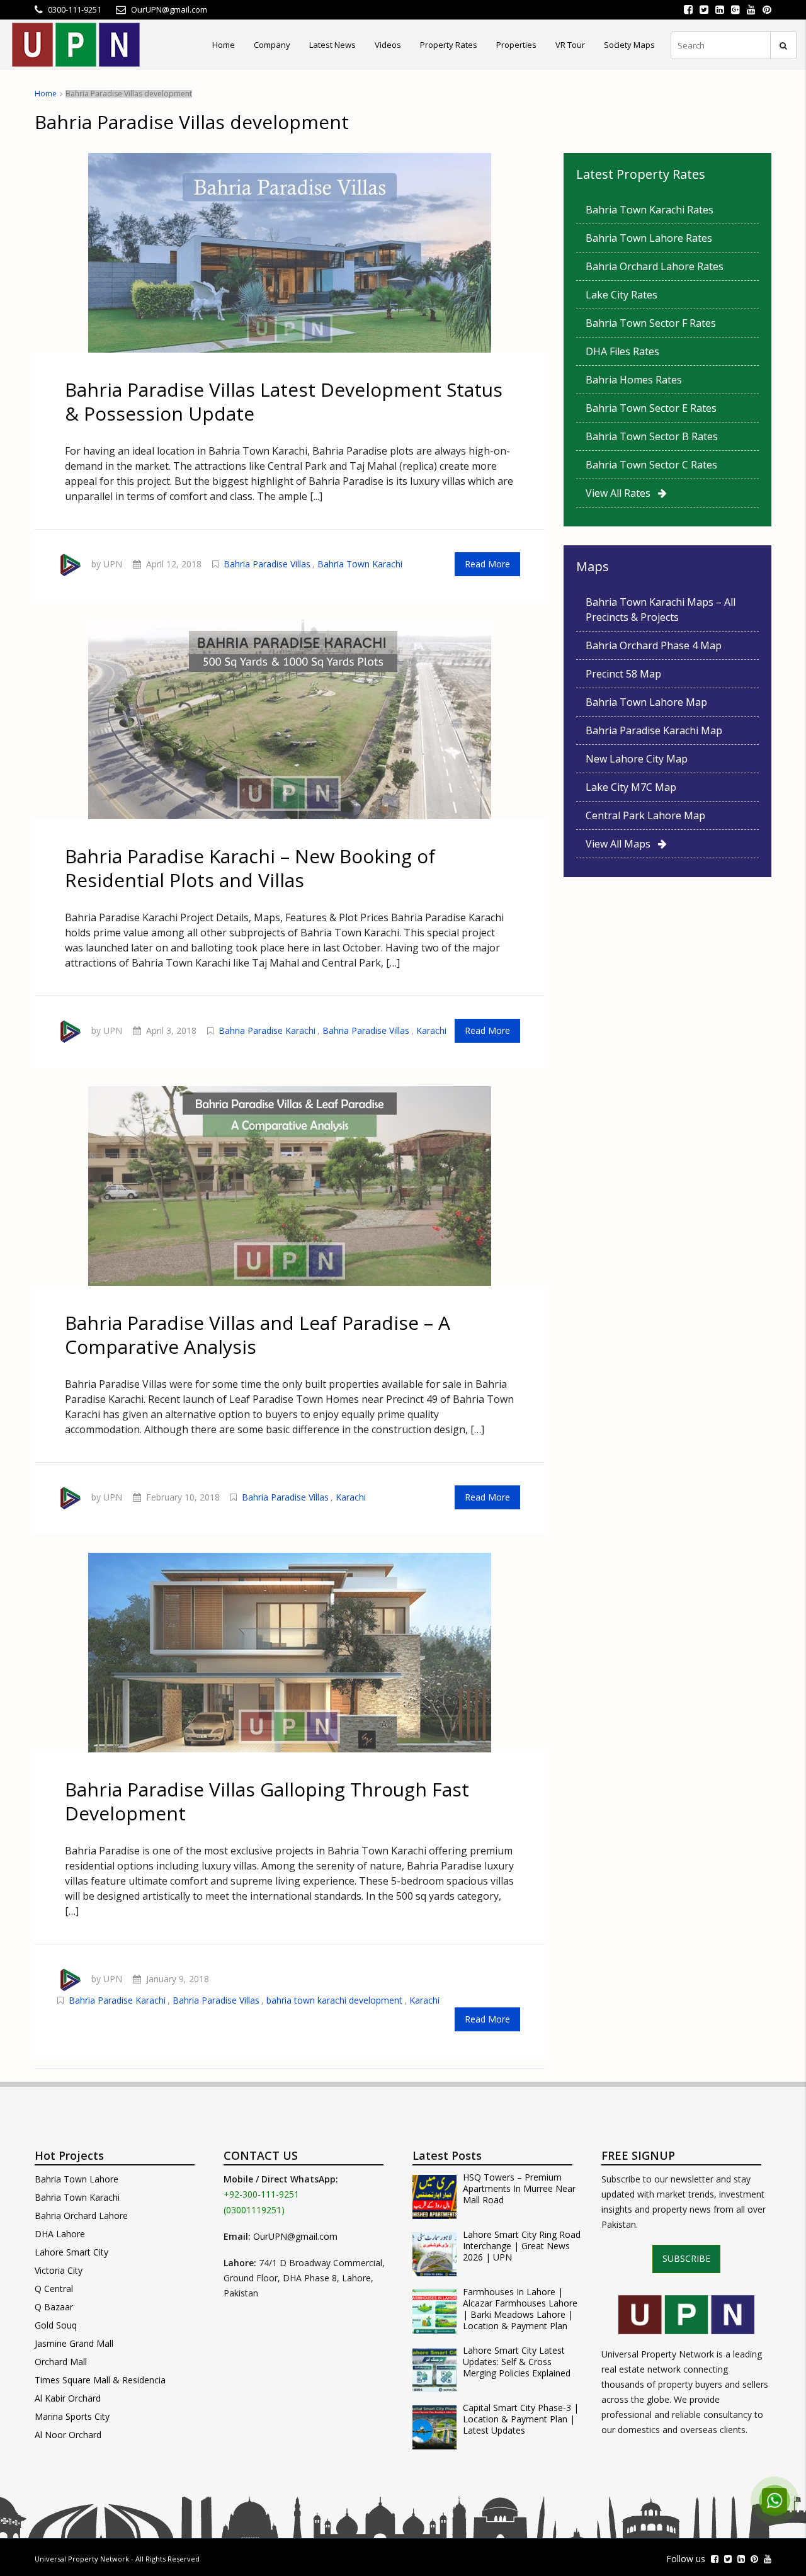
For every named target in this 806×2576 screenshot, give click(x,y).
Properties (516, 45)
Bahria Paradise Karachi (267, 1030)
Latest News (332, 45)
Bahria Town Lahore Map (646, 702)
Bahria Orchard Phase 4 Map (654, 645)
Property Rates (449, 45)
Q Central (54, 2289)
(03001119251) (254, 2210)
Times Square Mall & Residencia (100, 2380)
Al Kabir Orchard (68, 2398)
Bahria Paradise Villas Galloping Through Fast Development (267, 1801)
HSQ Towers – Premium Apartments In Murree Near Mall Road (519, 2189)
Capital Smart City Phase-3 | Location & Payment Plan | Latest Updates (521, 2419)
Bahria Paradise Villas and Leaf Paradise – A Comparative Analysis (258, 1335)
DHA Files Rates (622, 351)
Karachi (431, 1030)
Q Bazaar (54, 2307)
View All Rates (622, 493)
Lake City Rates (622, 295)
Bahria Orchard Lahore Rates (655, 266)
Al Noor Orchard (68, 2435)
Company (272, 45)
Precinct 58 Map (623, 674)
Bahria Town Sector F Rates (651, 323)
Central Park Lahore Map (645, 815)
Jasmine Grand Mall (74, 2343)
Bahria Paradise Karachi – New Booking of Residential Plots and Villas (250, 868)
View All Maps (622, 844)
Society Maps (629, 45)
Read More (487, 564)
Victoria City (59, 2270)
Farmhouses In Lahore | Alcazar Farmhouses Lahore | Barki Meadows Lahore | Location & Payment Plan (520, 2309)
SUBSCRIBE (686, 2258)
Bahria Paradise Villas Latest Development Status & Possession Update (284, 401)
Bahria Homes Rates (634, 380)
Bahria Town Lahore (77, 2179)
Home (224, 45)
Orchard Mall (61, 2362)
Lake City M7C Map (631, 787)
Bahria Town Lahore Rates (649, 238)
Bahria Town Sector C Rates (651, 465)
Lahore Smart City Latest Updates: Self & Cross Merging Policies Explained (517, 2362)
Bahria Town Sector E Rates (651, 408)
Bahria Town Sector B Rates (652, 436)
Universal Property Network (82, 2559)
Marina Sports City (72, 2416)
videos (388, 45)
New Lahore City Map (637, 759)
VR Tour (570, 45)
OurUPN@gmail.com (295, 2236)
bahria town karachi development (334, 2000)
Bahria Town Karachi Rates (650, 210)
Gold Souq (56, 2325)
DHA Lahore (60, 2234)
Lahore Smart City (71, 2252)
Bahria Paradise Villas (267, 564)
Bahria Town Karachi (360, 564)
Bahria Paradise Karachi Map (654, 730)
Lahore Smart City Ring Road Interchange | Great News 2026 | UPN (522, 2246)
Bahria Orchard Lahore (81, 2216)
